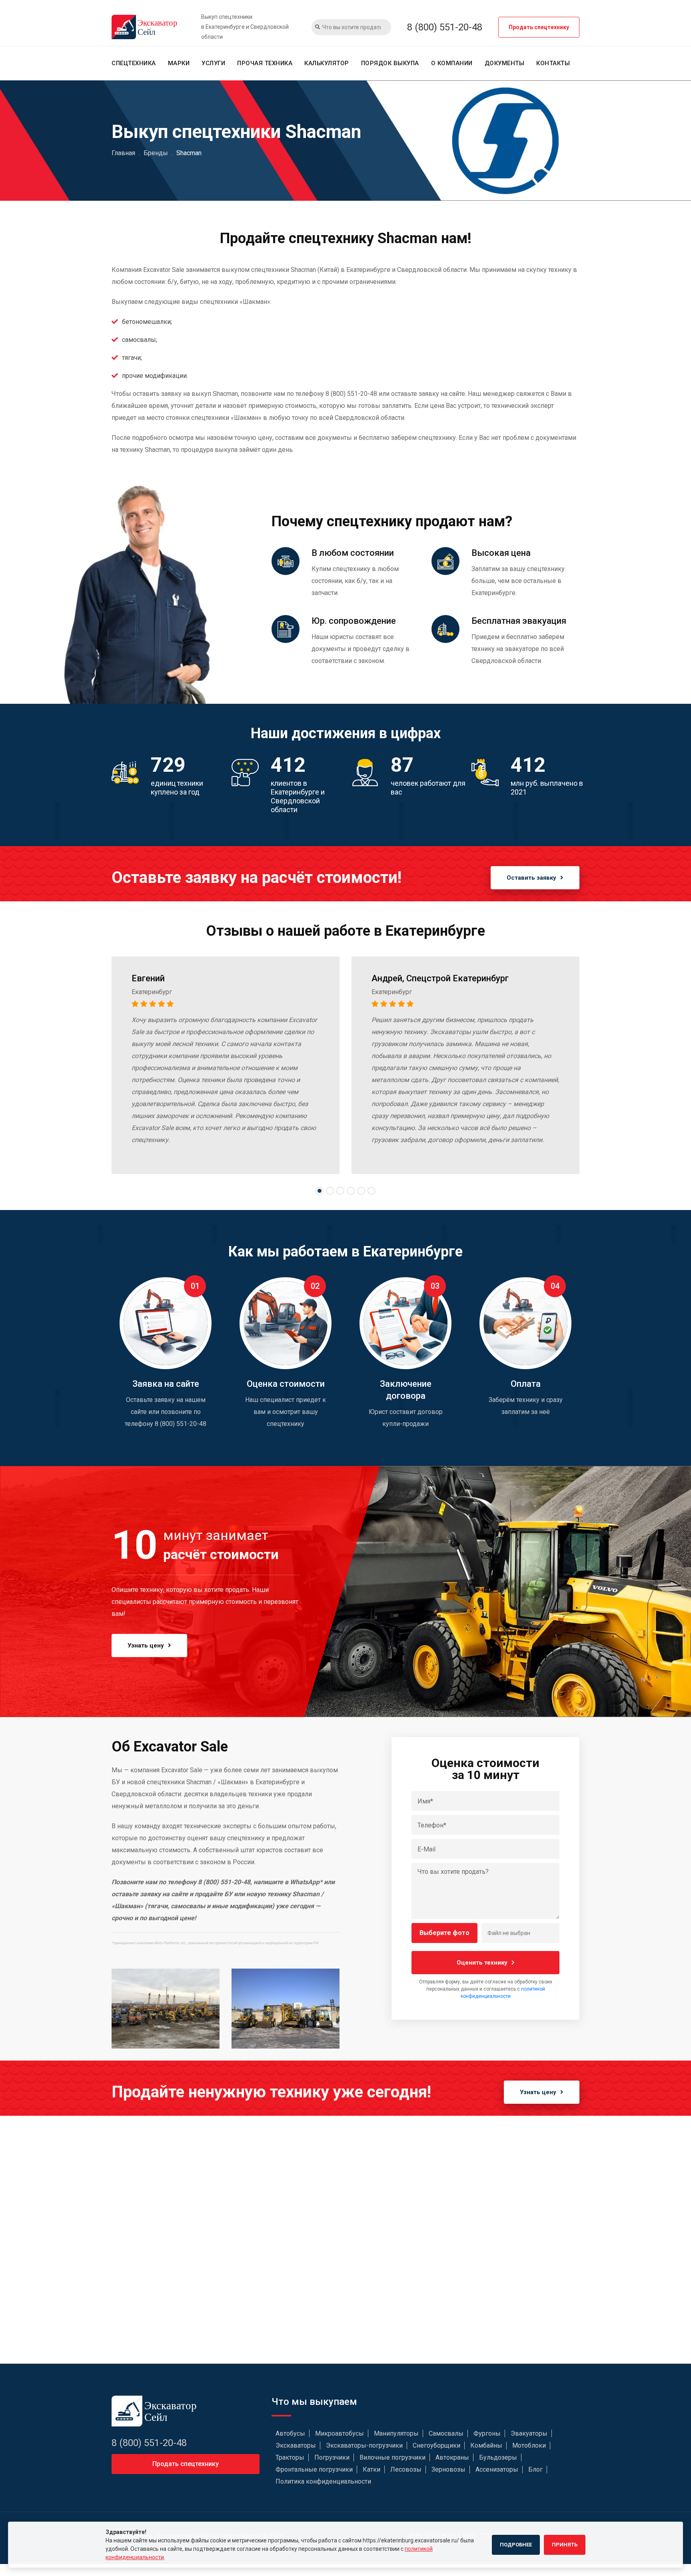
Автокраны (452, 2457)
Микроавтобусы (340, 2433)
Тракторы (290, 2457)
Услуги (213, 63)
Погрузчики (332, 2457)
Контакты (553, 63)
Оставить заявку (531, 878)
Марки (179, 63)
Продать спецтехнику (539, 27)
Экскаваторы (296, 2445)
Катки (371, 2469)
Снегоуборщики (436, 2445)
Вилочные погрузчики (392, 2457)
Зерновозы (448, 2469)
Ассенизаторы (497, 2469)
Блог (535, 2469)
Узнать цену (146, 1645)
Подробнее (516, 2545)
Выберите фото (444, 1933)
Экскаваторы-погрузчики (364, 2445)
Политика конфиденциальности (323, 2481)
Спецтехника (134, 63)
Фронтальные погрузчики (314, 2469)
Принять (565, 2545)
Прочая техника (265, 63)
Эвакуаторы (529, 2433)
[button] (320, 1191)
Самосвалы (446, 2433)
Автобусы (290, 2433)
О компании (452, 63)
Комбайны (486, 2445)
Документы (505, 63)
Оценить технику (482, 1963)
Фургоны (487, 2433)
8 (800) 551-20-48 (445, 27)
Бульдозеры (498, 2457)
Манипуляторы (396, 2433)
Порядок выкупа (390, 63)
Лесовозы (406, 2469)
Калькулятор (327, 63)
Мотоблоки (529, 2445)
